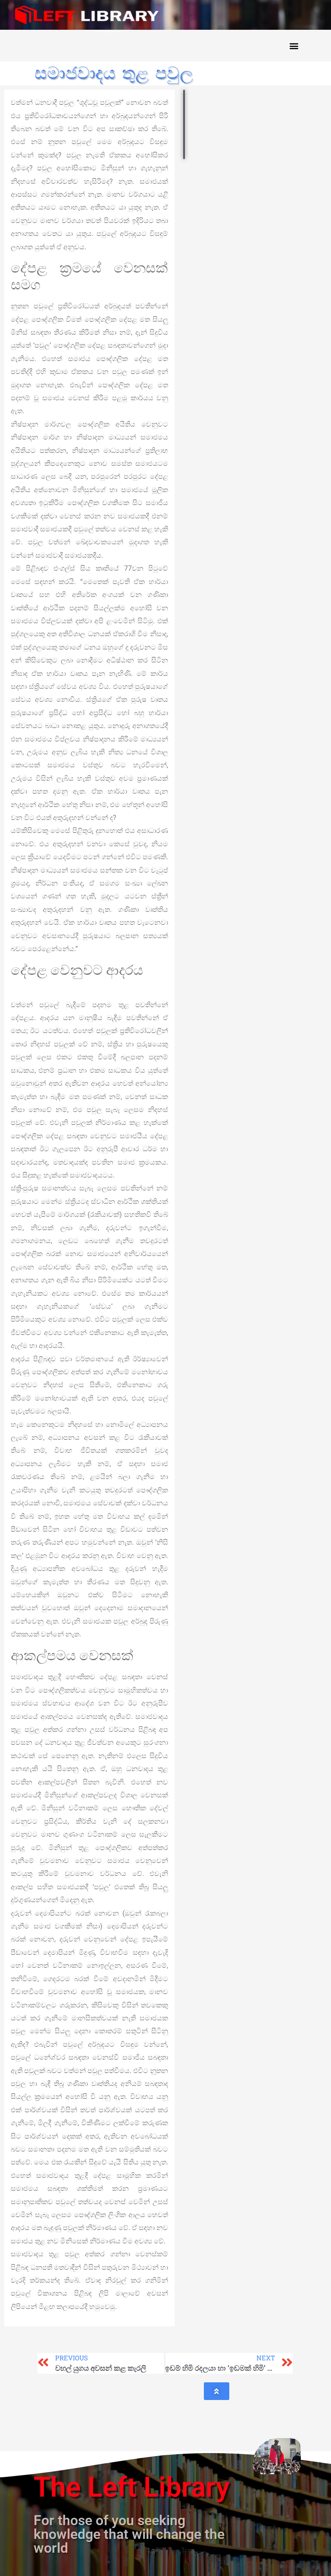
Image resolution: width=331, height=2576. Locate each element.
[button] (294, 46)
